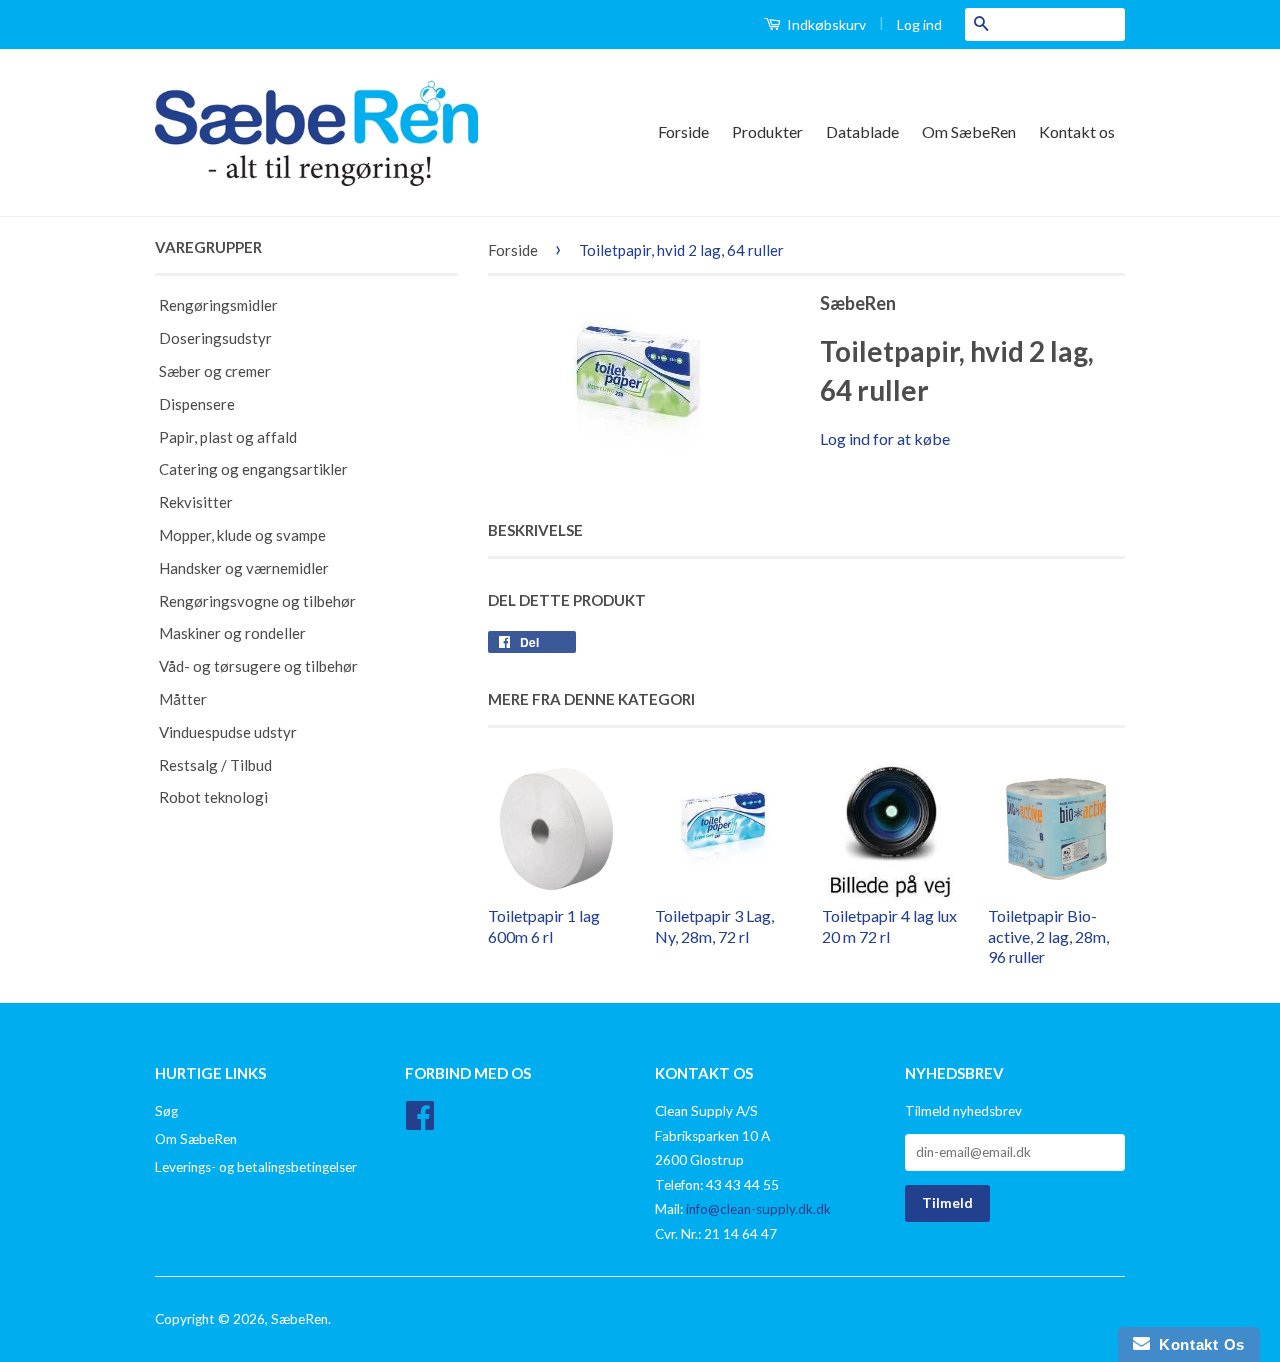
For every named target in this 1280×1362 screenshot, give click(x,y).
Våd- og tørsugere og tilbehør (258, 666)
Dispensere (197, 404)
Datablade (862, 131)
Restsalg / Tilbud (215, 765)
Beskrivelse (535, 530)
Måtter (183, 699)
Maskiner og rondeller (232, 633)
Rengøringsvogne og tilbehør (257, 601)
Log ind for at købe (885, 438)
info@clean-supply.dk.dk (758, 1209)
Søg (166, 1111)
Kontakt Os (1197, 1344)
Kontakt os (1077, 131)
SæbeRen (299, 1319)
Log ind (919, 24)
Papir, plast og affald (228, 437)
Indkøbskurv (825, 24)
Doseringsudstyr (215, 338)
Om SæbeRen (969, 131)
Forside (683, 131)
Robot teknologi (213, 797)
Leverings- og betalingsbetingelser (256, 1167)
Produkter (767, 131)
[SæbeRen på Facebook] (420, 1122)
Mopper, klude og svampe (242, 535)
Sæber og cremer (215, 371)
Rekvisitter (196, 502)
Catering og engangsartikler (253, 469)
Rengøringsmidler (218, 305)
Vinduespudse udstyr (228, 732)
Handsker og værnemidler (244, 568)
